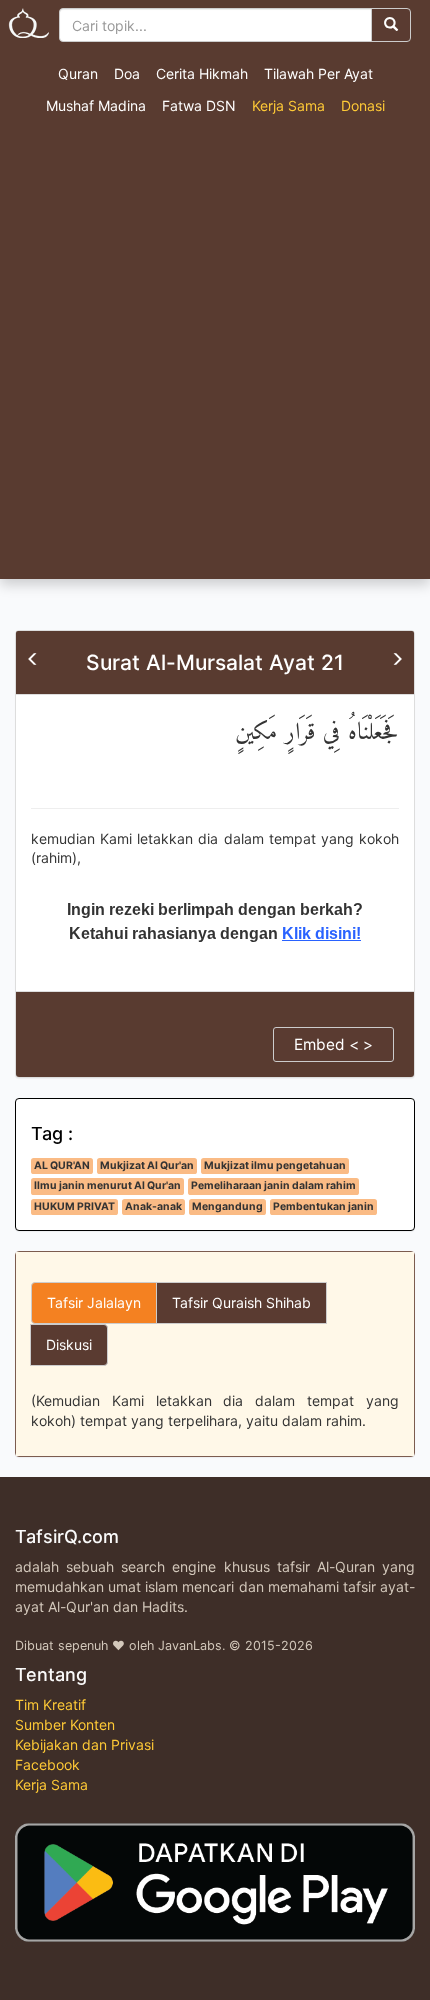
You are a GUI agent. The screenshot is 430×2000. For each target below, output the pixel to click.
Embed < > (333, 1044)
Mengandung (227, 1206)
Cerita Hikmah (202, 73)
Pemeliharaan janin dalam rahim (273, 1185)
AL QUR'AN (62, 1165)
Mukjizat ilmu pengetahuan (275, 1165)
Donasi (363, 105)
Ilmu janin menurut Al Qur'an (107, 1185)
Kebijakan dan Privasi (84, 1744)
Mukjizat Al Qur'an (147, 1165)
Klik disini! (321, 933)
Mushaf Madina (96, 105)
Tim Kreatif (50, 1704)
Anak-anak (153, 1206)
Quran (78, 73)
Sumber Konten (65, 1724)
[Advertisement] (215, 354)
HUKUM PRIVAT (74, 1206)
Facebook (47, 1764)
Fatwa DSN (199, 105)
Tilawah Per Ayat (318, 73)
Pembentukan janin (323, 1206)
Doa (127, 73)
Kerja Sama (288, 105)
